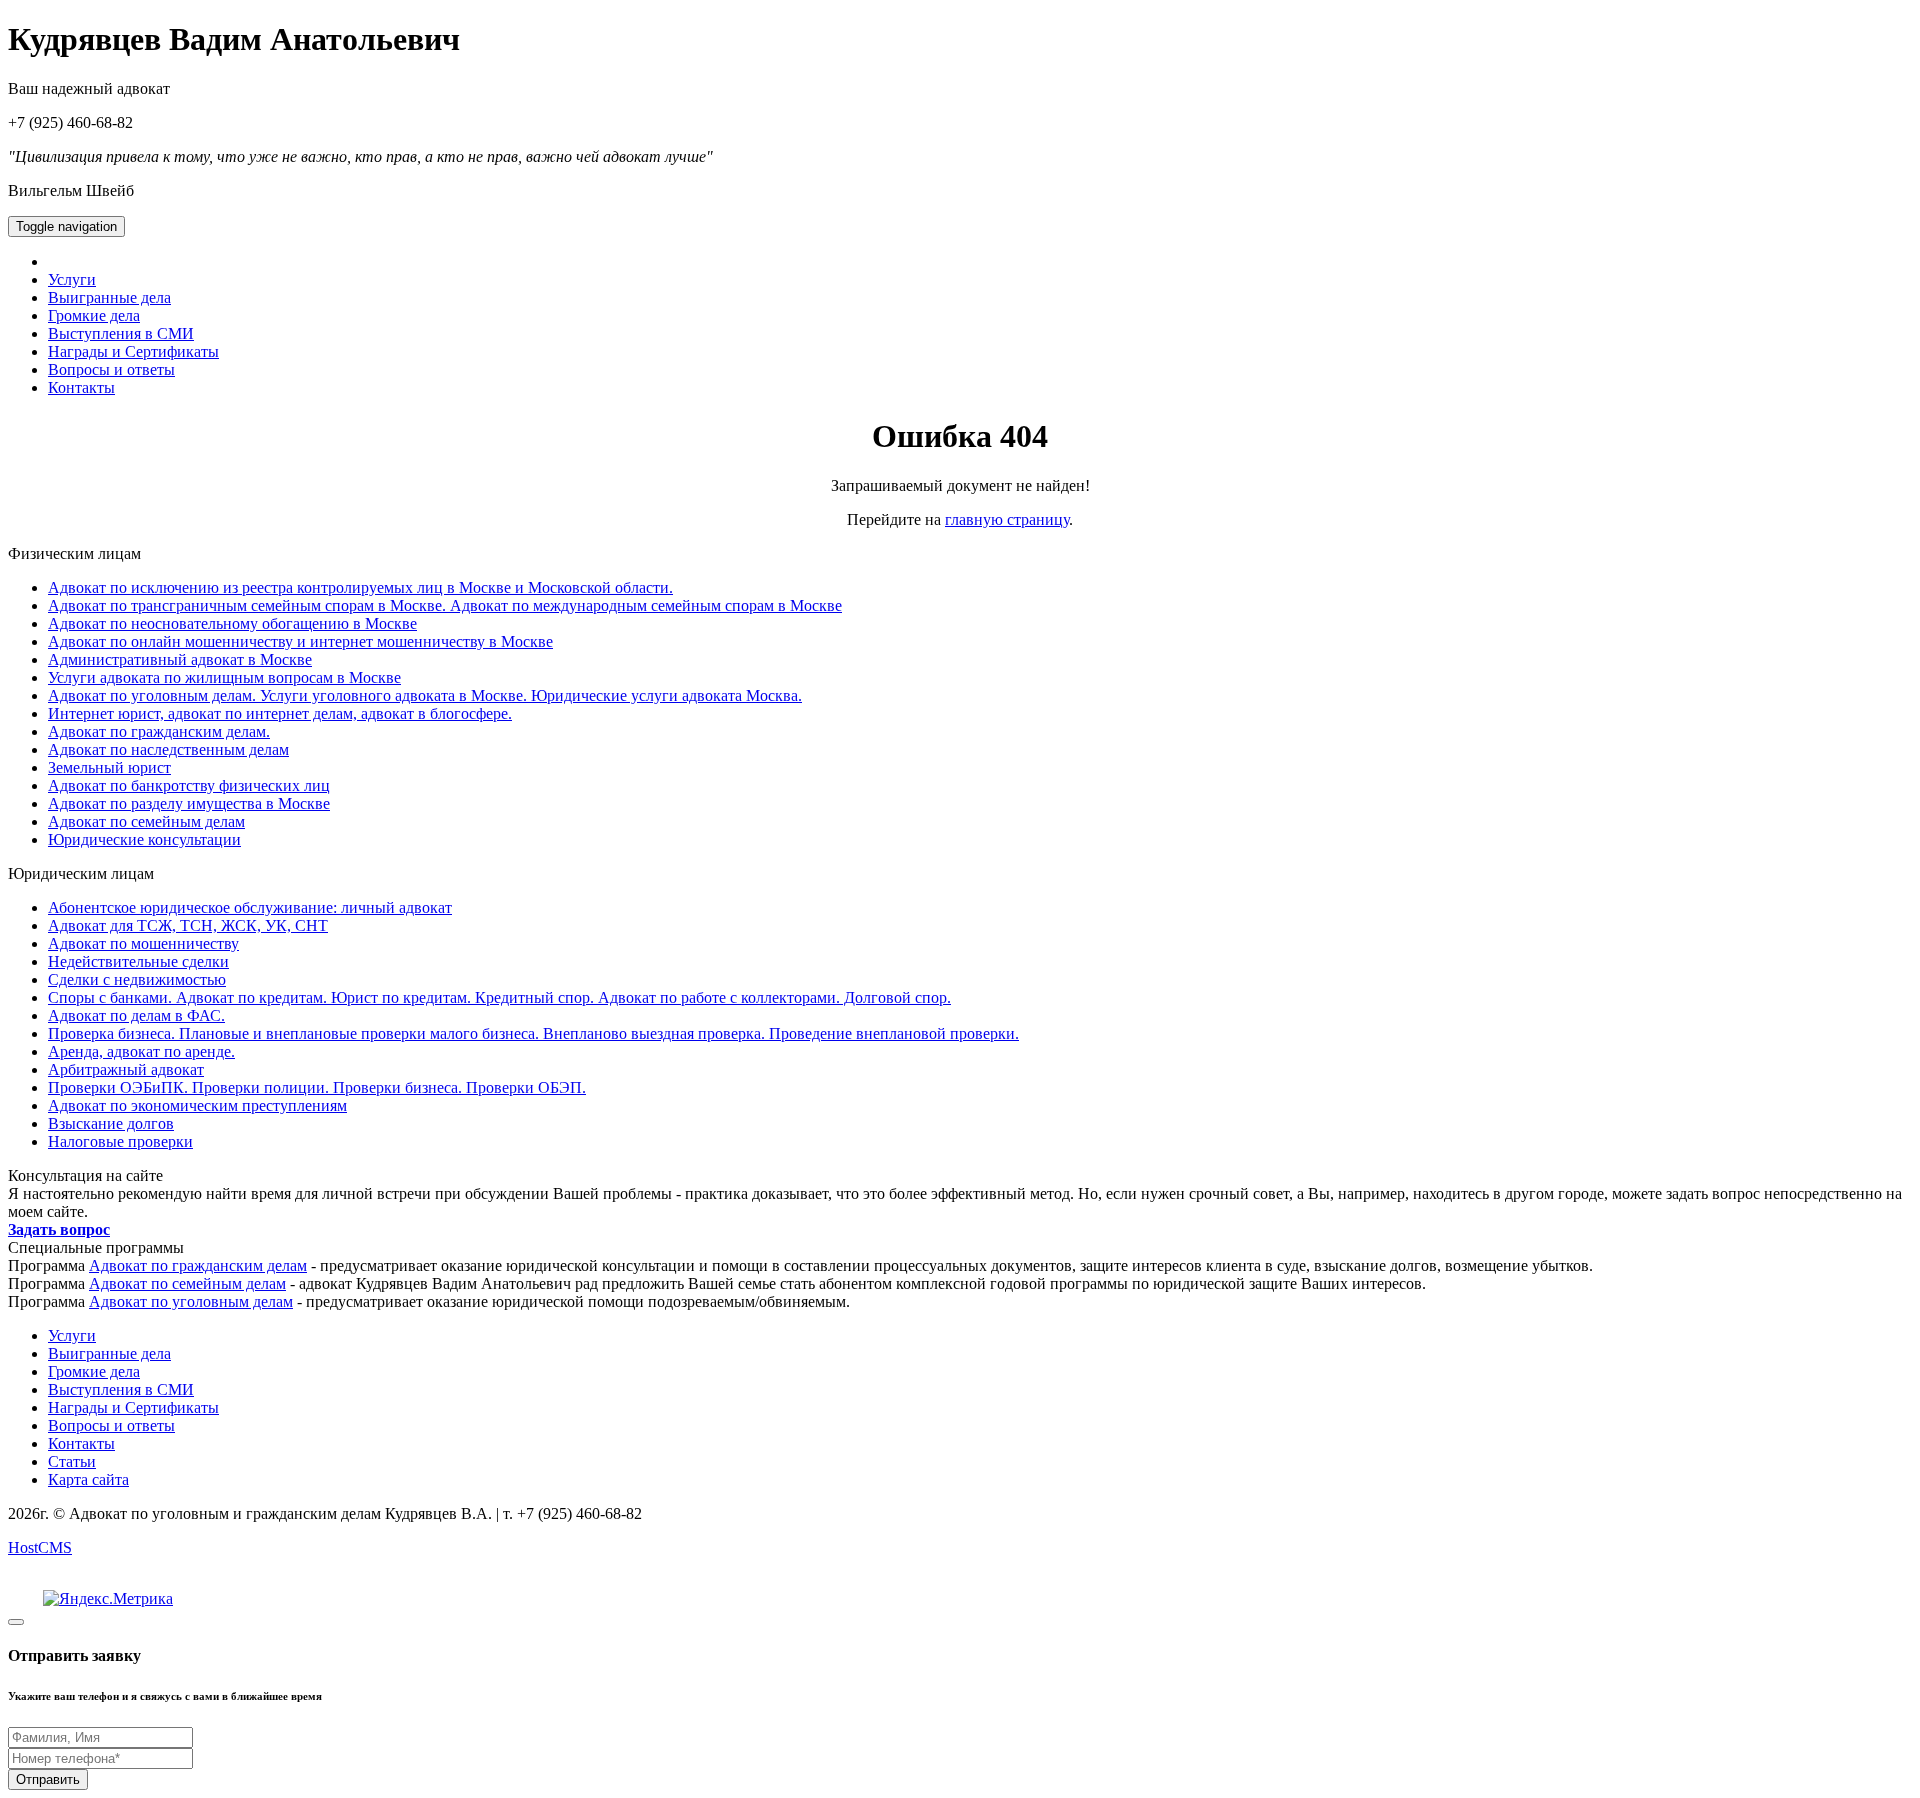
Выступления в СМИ (121, 333)
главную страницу (1007, 519)
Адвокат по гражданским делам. (159, 731)
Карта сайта (88, 1479)
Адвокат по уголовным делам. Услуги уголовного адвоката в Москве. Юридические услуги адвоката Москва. (425, 695)
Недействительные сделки (138, 961)
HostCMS (40, 1547)
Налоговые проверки (120, 1141)
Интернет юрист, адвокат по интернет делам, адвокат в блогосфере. (280, 713)
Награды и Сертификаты (133, 351)
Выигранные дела (109, 297)
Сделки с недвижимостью (137, 979)
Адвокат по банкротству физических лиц (189, 785)
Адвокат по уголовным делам (191, 1301)
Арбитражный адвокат (126, 1069)
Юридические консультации (144, 839)
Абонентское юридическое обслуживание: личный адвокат (250, 907)
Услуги (72, 279)
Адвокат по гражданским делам (198, 1265)
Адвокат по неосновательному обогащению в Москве (232, 623)
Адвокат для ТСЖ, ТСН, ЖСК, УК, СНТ (188, 925)
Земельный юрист (109, 767)
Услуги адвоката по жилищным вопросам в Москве (224, 677)
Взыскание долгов (111, 1123)
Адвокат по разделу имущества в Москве (189, 803)
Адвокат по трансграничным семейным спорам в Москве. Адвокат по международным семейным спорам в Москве (445, 605)
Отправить (48, 1779)
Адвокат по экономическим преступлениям (197, 1105)
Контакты (81, 387)
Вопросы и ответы (111, 369)
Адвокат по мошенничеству (143, 943)
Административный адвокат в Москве (180, 659)
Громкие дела (94, 315)
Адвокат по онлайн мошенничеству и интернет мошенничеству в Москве (300, 641)
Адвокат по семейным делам (146, 821)
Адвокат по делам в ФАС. (136, 1015)
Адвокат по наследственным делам (168, 749)
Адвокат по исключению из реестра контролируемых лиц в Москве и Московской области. (360, 587)
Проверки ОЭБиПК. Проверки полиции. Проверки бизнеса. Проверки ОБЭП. (317, 1087)
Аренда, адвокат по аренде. (141, 1051)
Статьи (72, 1461)
